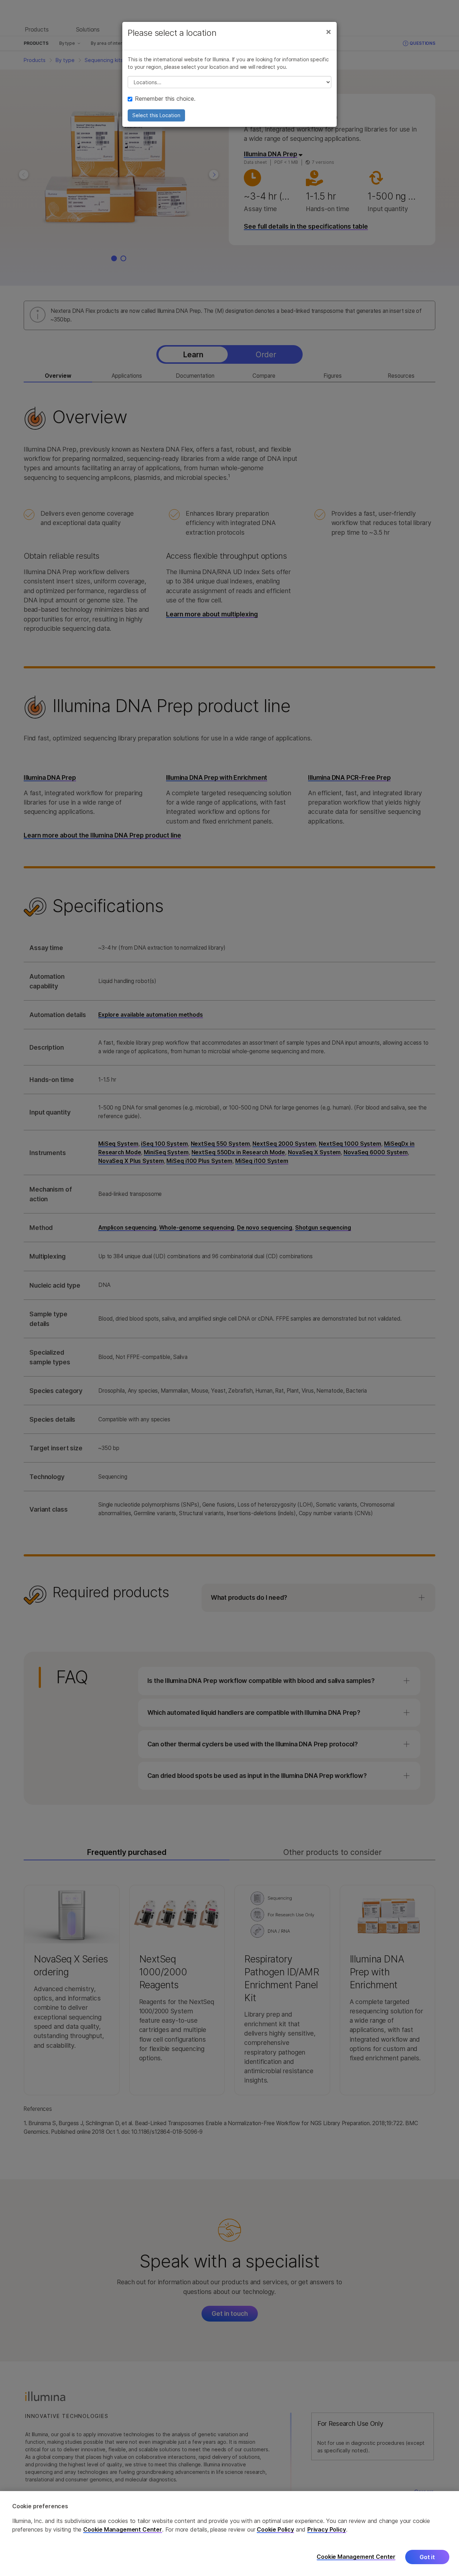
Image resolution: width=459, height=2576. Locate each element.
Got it (427, 2557)
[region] (229, 2534)
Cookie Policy (275, 2529)
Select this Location (156, 115)
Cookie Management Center (123, 2529)
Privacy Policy (327, 2529)
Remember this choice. (165, 99)
